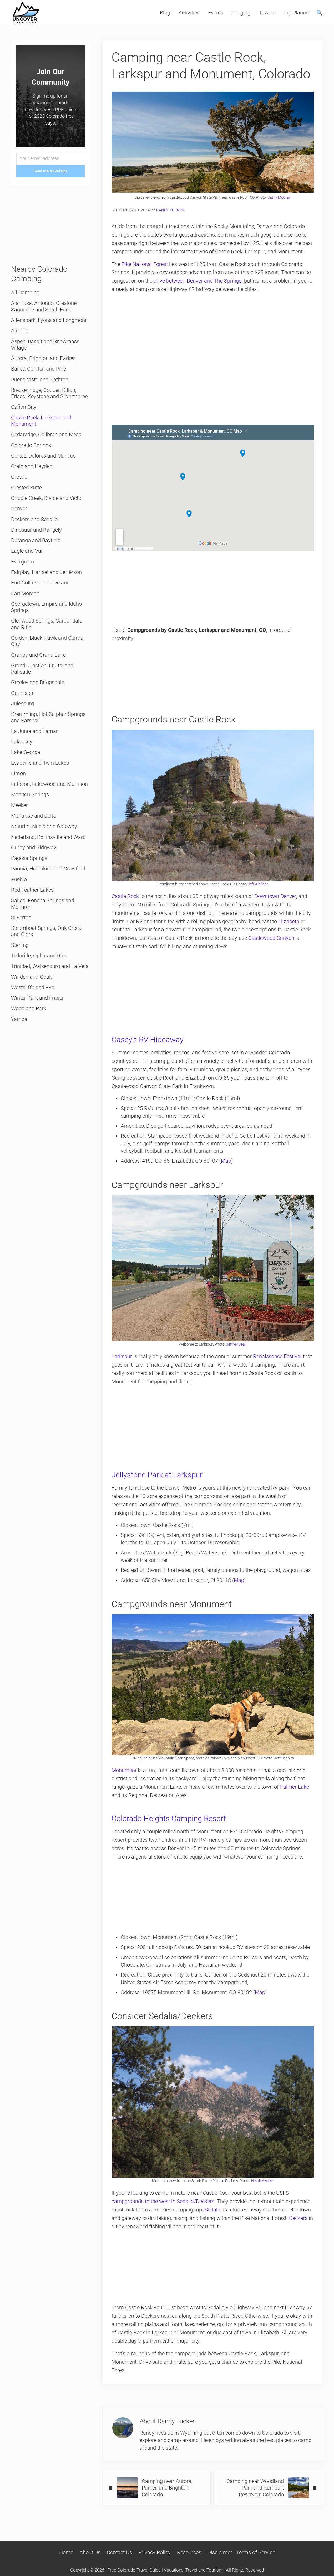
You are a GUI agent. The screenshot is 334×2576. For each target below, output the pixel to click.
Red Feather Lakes (32, 890)
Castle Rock (125, 896)
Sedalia (213, 2210)
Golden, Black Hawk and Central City (48, 641)
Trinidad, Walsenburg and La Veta (50, 966)
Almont (19, 331)
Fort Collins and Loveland (40, 583)
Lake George (26, 752)
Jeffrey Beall (236, 1344)
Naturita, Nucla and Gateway (44, 826)
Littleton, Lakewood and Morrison (49, 784)
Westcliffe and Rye (33, 987)
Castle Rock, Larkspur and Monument (41, 421)
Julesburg (22, 704)
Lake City (22, 742)
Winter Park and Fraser (37, 998)
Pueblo (19, 879)
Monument (124, 1770)
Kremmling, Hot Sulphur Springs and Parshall (48, 717)
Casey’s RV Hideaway (148, 1040)
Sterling (20, 945)
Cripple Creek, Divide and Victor (47, 498)
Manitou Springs (30, 795)
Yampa (19, 1019)
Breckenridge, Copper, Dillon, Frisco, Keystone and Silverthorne (49, 393)
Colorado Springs (31, 445)
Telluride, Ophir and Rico (39, 956)
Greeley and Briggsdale (38, 682)
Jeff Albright (258, 884)
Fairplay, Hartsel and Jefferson (46, 572)
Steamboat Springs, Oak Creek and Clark (46, 931)
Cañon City (24, 407)
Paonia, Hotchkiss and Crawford (48, 869)
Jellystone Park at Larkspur (157, 1475)
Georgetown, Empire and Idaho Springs (46, 607)
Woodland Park (29, 1009)
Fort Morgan (25, 594)
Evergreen (22, 562)
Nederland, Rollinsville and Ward (48, 837)
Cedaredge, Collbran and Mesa (46, 435)
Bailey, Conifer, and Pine (39, 369)
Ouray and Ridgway (34, 848)
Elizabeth (289, 922)
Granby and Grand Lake (38, 655)
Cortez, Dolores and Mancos (43, 456)
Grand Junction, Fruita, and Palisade (42, 669)
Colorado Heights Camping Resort (169, 1819)
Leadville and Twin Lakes (40, 763)
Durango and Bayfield (36, 540)
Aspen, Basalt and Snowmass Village (45, 345)
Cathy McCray (279, 197)
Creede (19, 477)
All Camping (25, 293)
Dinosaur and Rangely (36, 530)
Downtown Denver (275, 896)
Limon (18, 774)
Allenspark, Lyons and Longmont (49, 320)
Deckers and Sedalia (34, 519)
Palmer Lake (295, 1787)
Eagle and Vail (27, 551)
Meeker (19, 805)
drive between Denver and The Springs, (198, 281)
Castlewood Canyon (271, 938)
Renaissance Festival (277, 1356)
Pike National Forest (145, 264)
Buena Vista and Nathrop (40, 380)
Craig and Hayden (32, 466)
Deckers (298, 2218)
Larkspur (122, 1356)
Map (226, 1161)
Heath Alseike (262, 2181)
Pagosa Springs (29, 858)
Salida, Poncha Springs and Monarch (43, 904)
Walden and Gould (32, 977)
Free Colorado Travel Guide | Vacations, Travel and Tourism (165, 2570)
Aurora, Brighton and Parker (43, 358)
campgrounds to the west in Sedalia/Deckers (163, 2201)
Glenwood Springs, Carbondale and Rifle (47, 624)
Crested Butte (26, 488)
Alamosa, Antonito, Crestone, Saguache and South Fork (44, 306)
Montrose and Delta (34, 816)
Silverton (21, 918)
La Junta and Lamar (34, 731)
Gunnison (22, 693)
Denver (19, 509)
